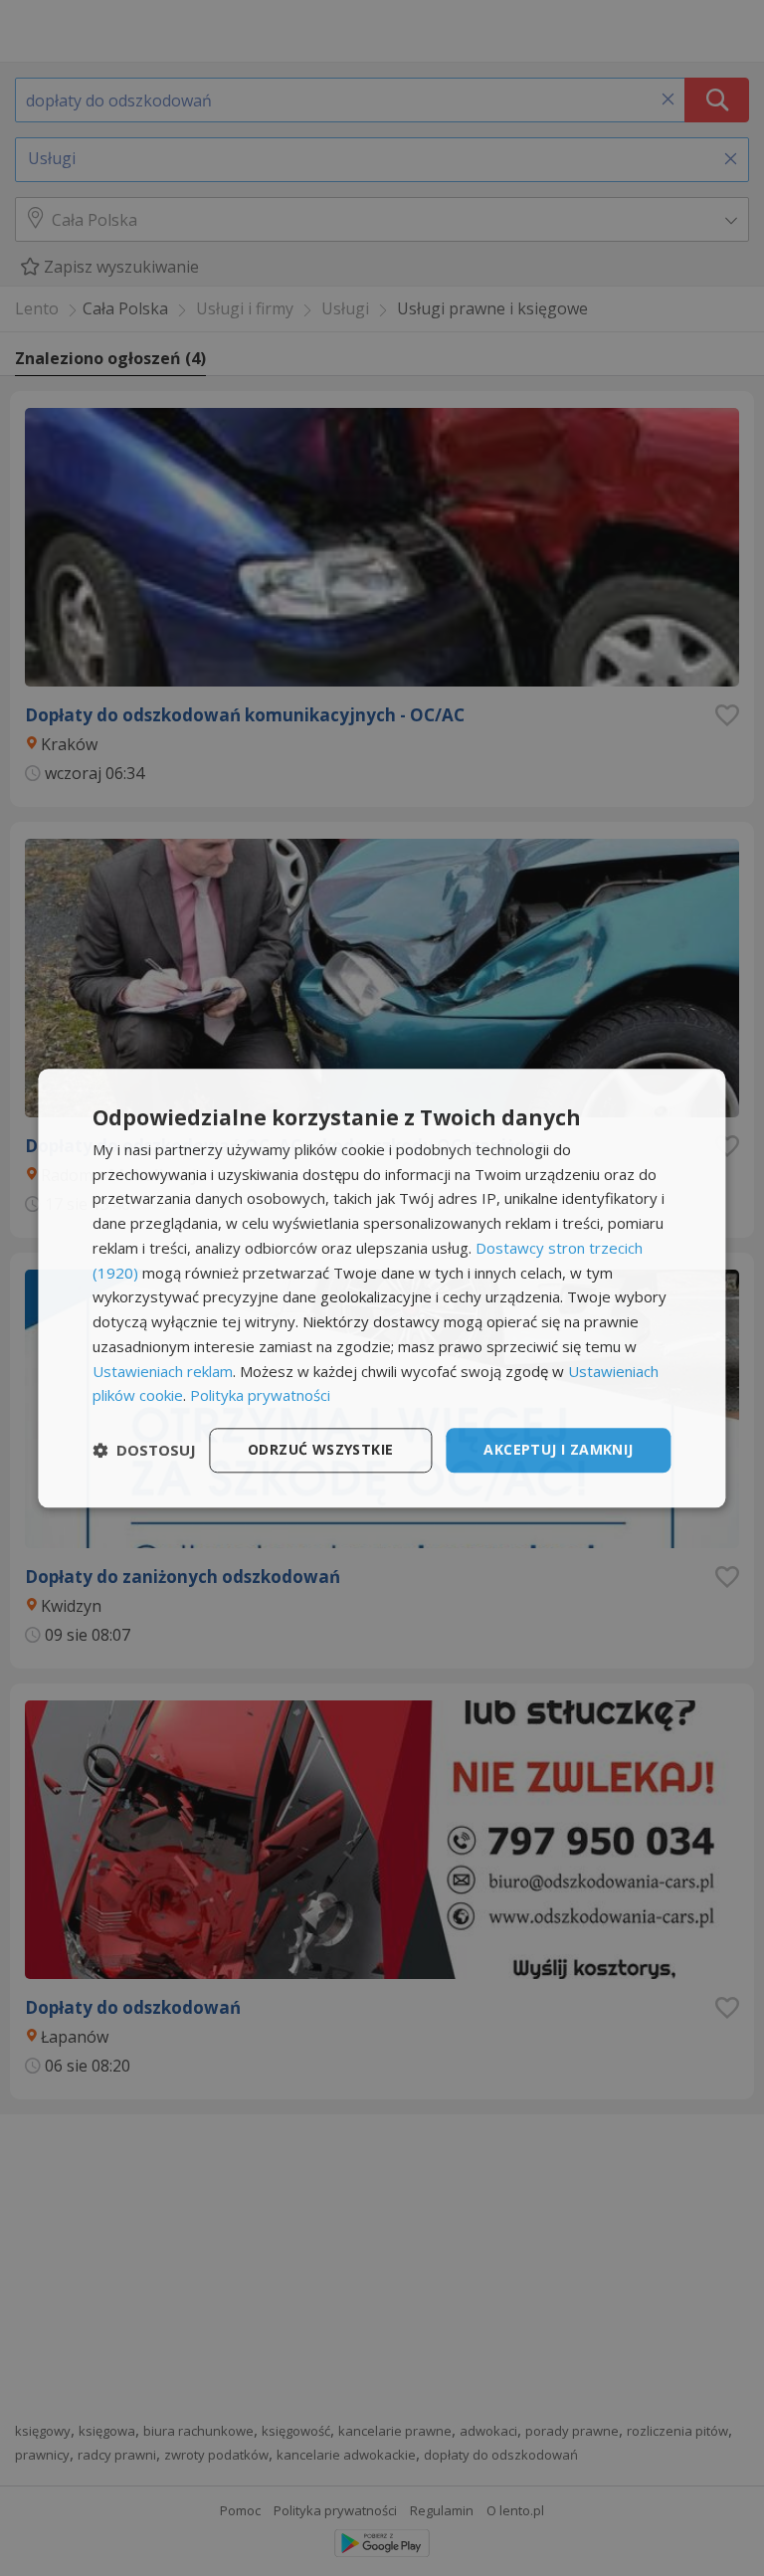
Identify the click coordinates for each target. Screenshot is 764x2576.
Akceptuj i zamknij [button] (558, 1449)
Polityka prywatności (260, 1396)
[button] (144, 1451)
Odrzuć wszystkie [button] (320, 1449)
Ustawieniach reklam (163, 1371)
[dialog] (382, 1288)
